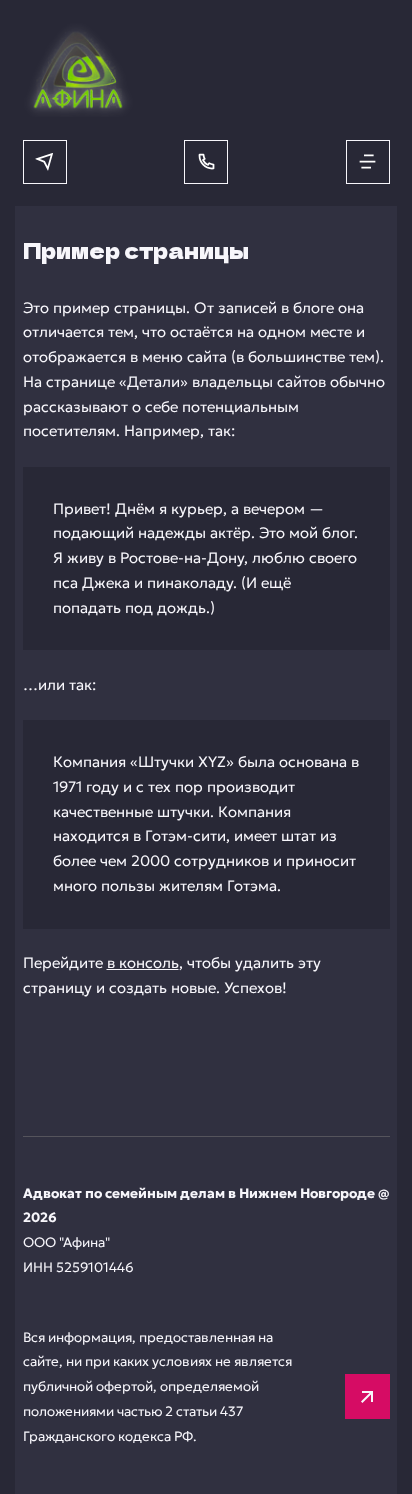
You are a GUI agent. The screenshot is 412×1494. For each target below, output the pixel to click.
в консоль (143, 962)
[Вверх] (367, 1396)
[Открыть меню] (368, 162)
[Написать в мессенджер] (45, 162)
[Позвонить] (206, 162)
